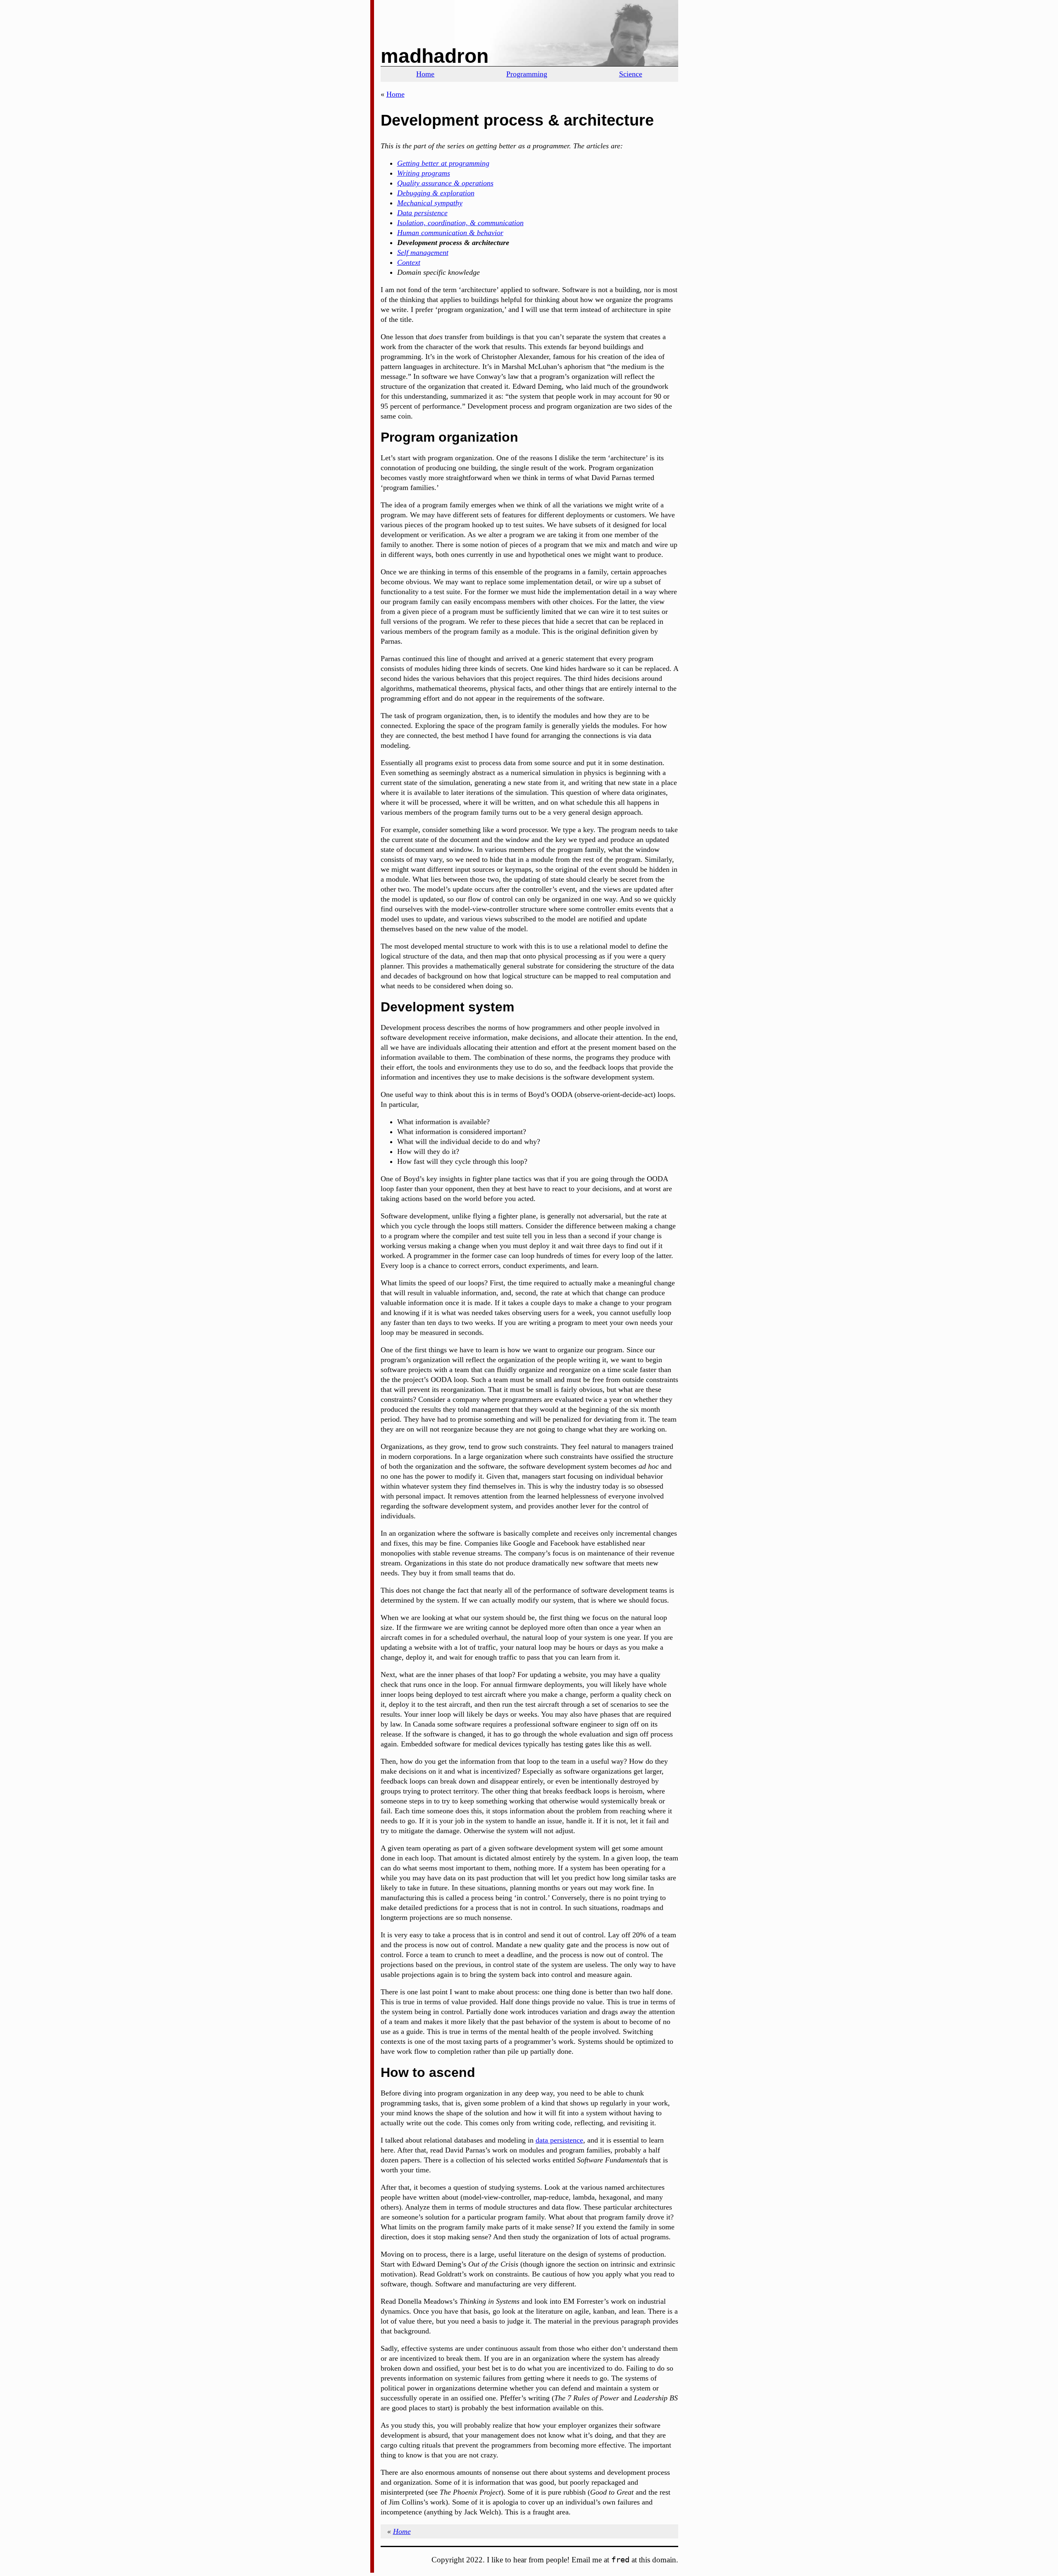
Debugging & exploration (436, 193)
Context (409, 262)
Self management (423, 252)
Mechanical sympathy (430, 203)
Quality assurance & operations (445, 183)
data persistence (559, 2140)
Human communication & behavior (450, 233)
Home (425, 74)
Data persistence (422, 213)
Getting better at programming (443, 163)
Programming (527, 74)
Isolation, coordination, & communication (460, 223)
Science (631, 74)
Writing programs (424, 173)
